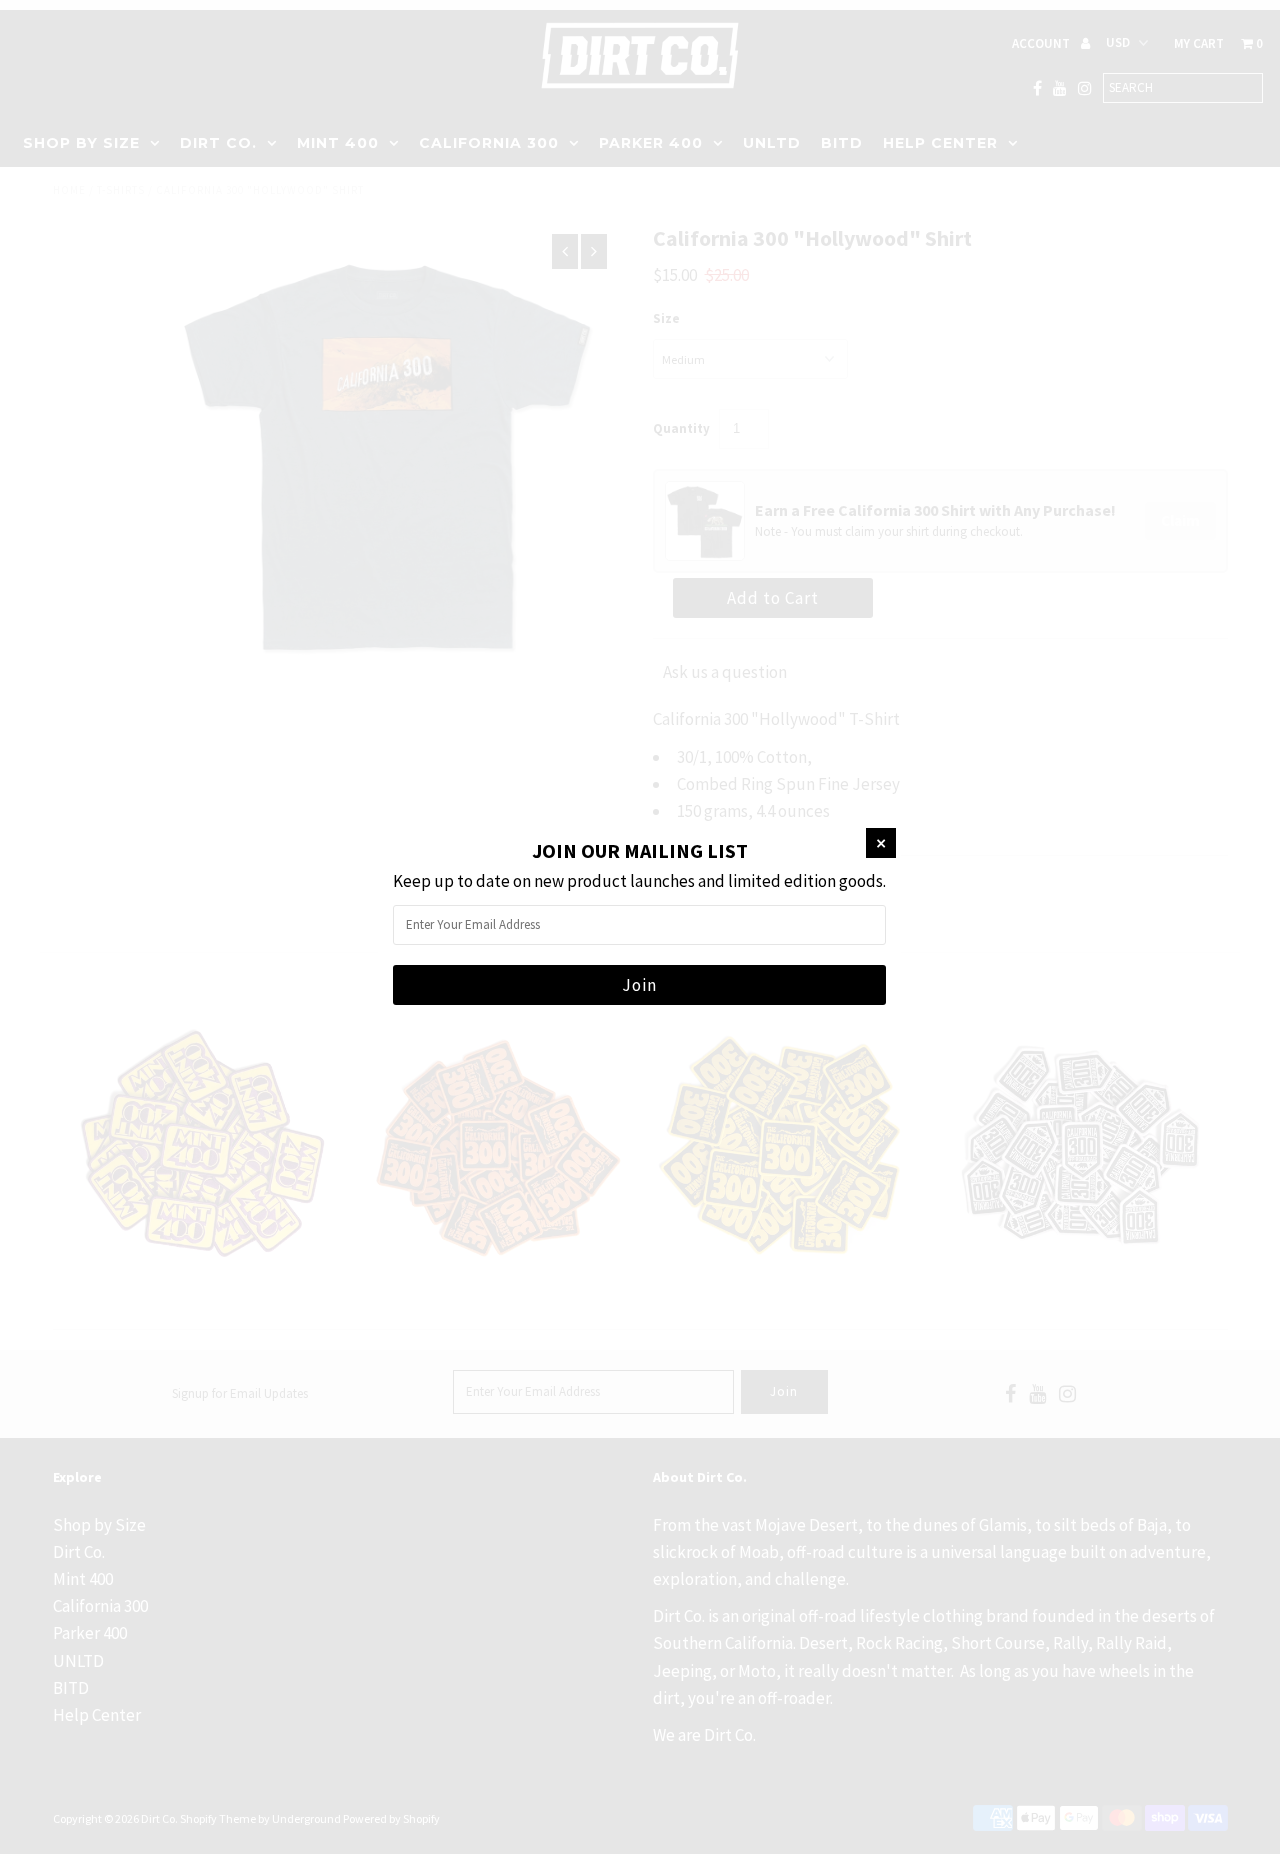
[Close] (881, 843)
